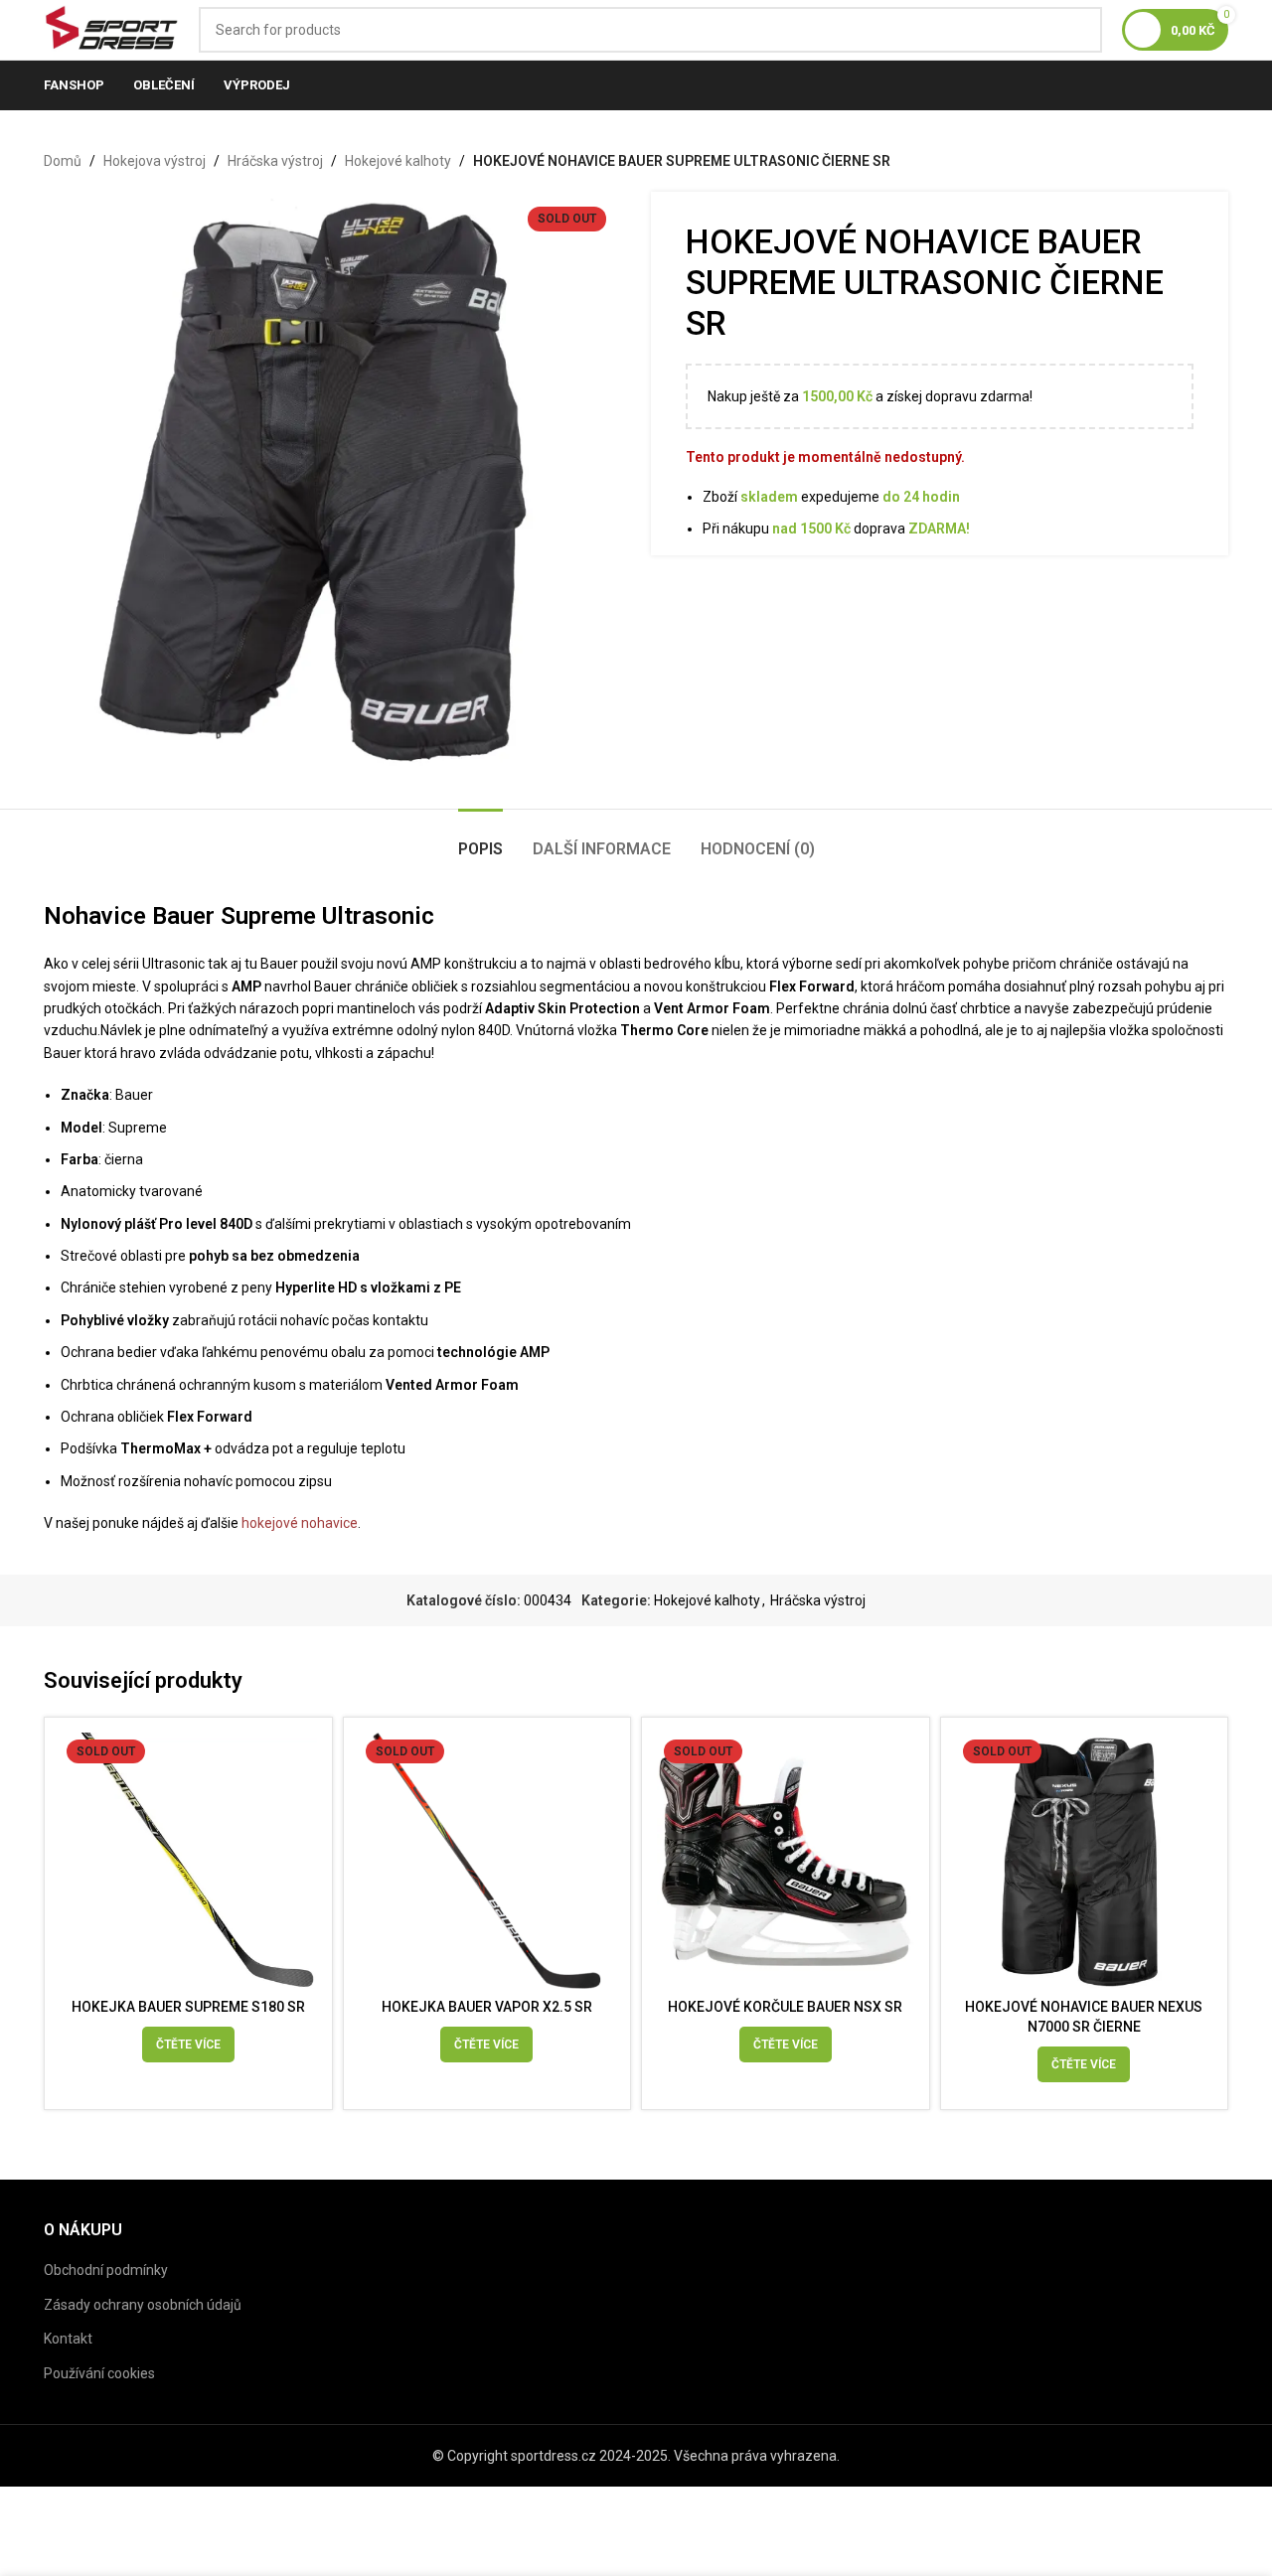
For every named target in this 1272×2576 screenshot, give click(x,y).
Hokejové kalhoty (398, 161)
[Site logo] (111, 29)
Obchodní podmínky (106, 2270)
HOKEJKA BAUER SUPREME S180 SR (188, 2007)
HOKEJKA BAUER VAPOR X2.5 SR (487, 2007)
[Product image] (188, 1861)
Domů (63, 161)
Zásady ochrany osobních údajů (143, 2305)
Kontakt (68, 2339)
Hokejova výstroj (155, 161)
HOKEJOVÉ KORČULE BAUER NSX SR (785, 2007)
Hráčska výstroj (275, 161)
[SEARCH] (1079, 30)
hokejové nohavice (300, 1523)
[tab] (480, 839)
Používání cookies (99, 2373)
